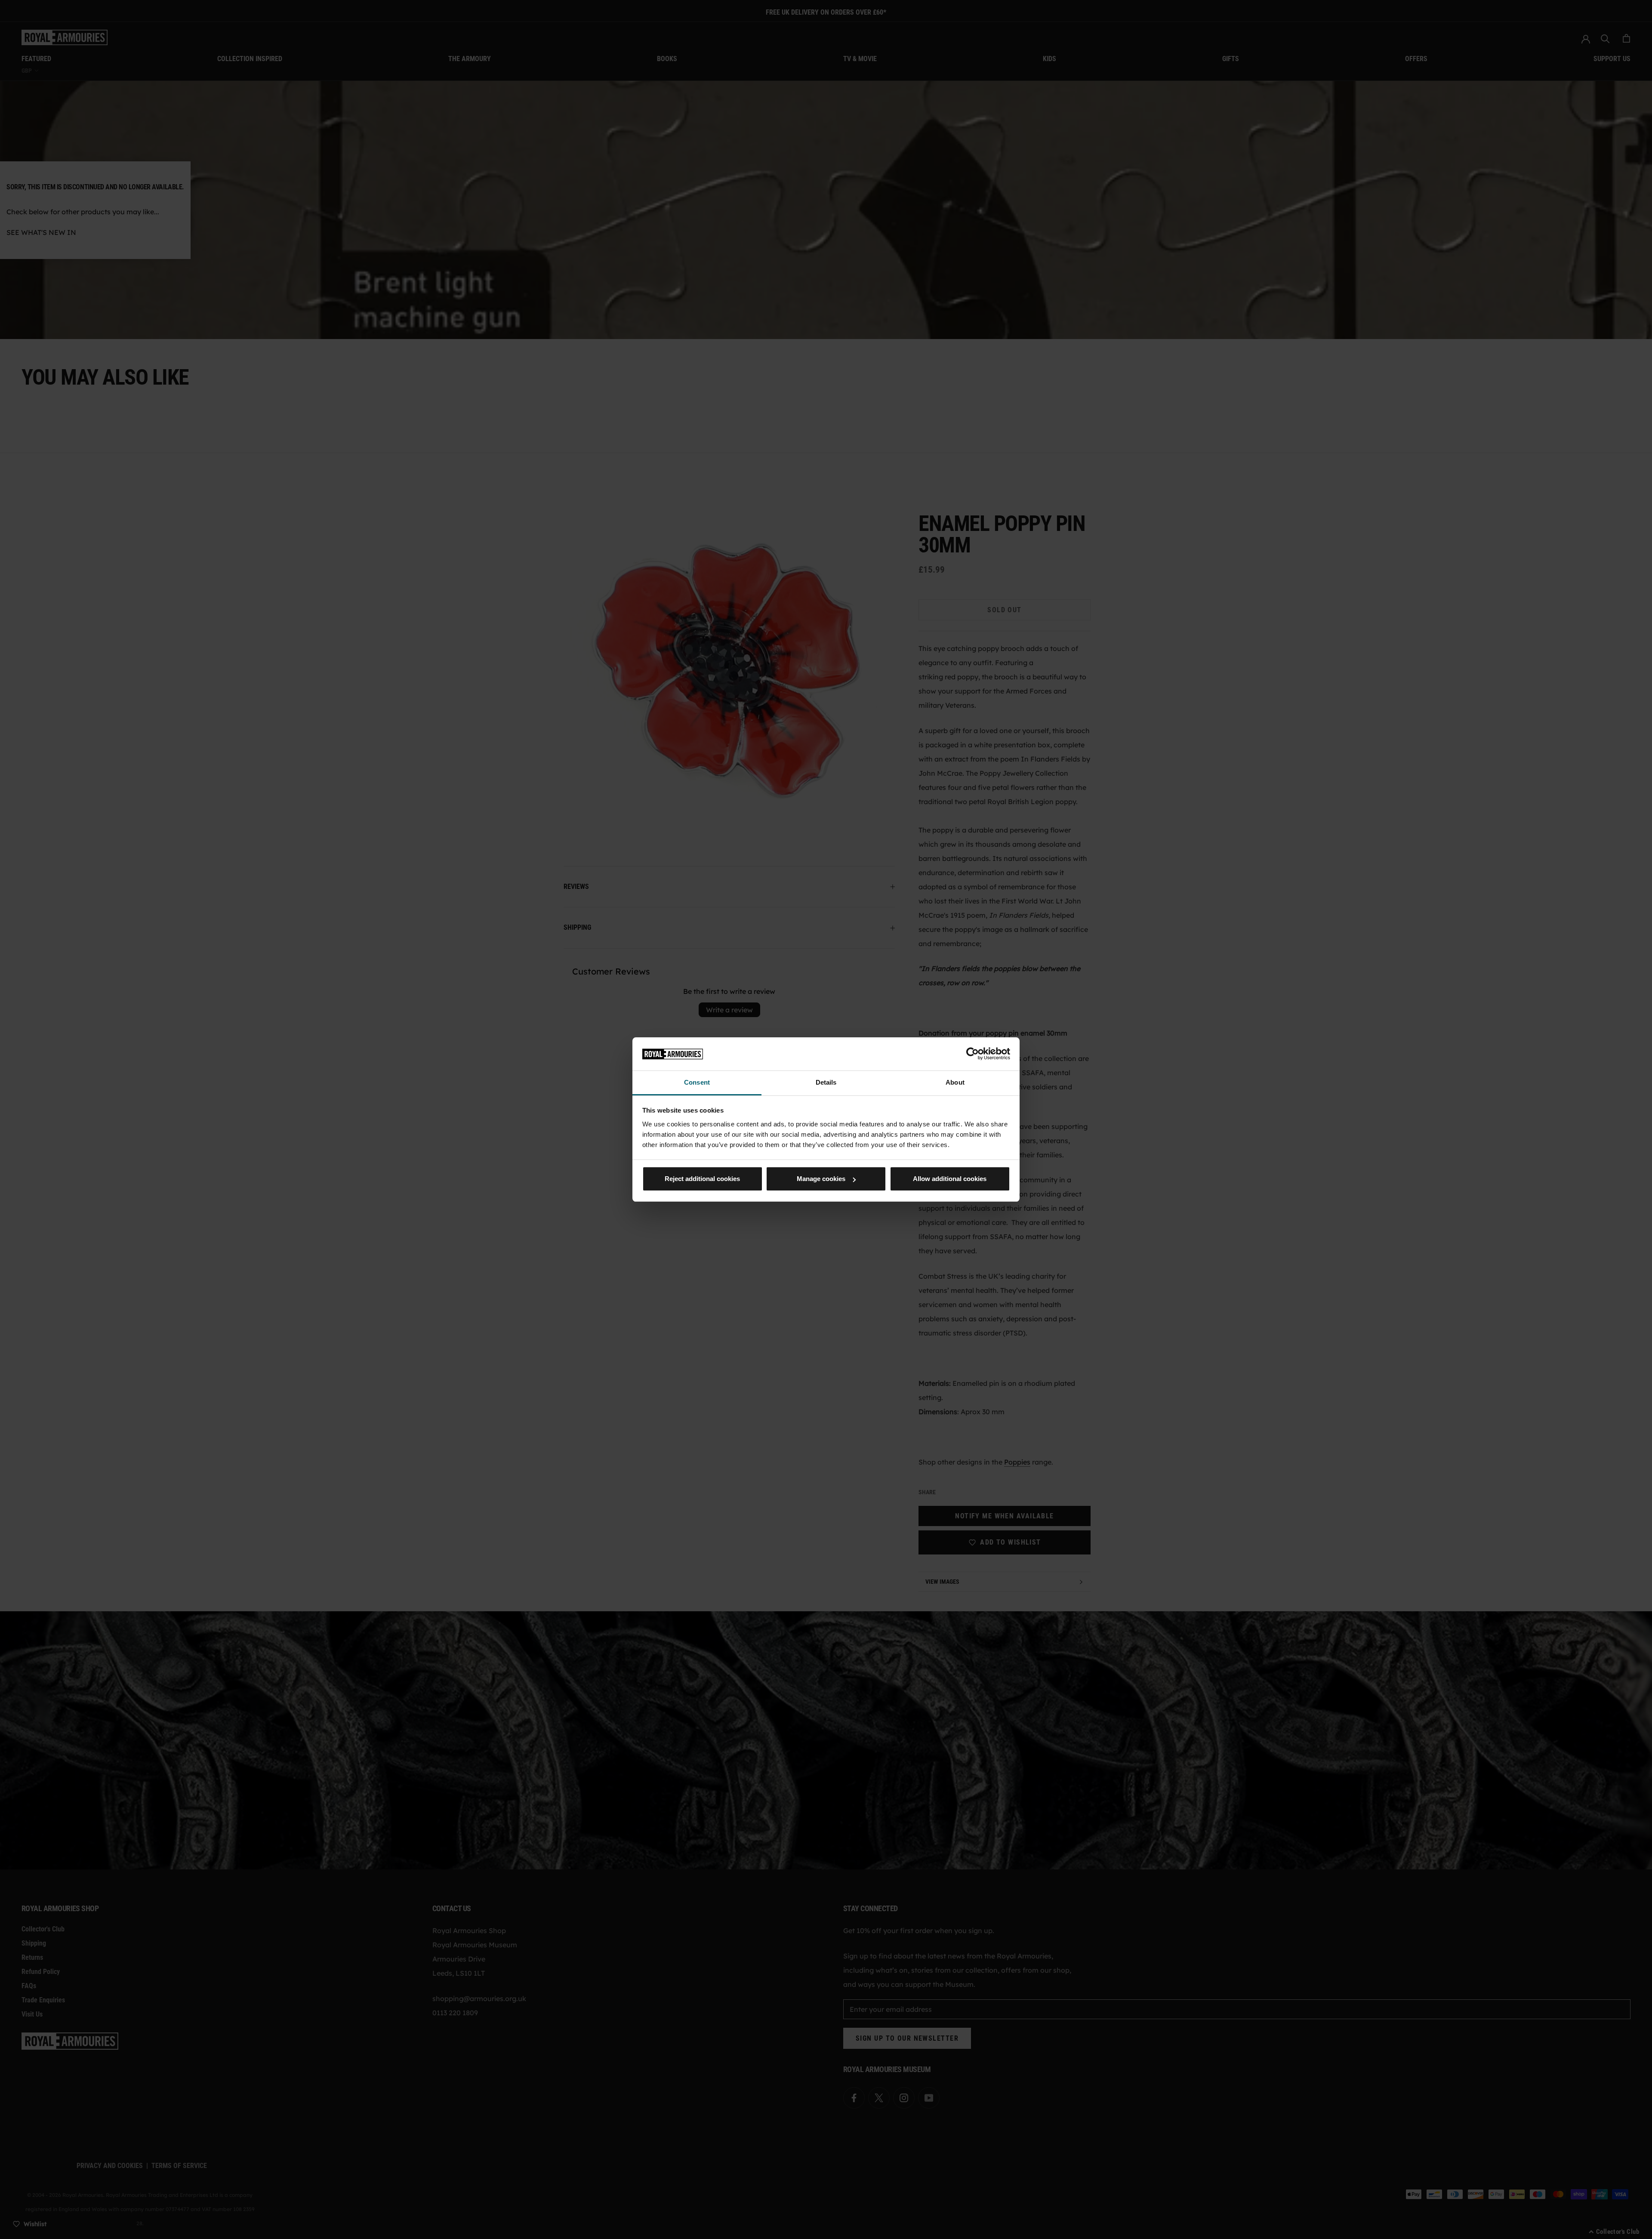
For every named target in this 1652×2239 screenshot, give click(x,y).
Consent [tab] (697, 1082)
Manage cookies (821, 1179)
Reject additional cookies (702, 1179)
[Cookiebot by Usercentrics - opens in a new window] (972, 1054)
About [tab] (955, 1082)
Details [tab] (826, 1082)
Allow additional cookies (950, 1179)
